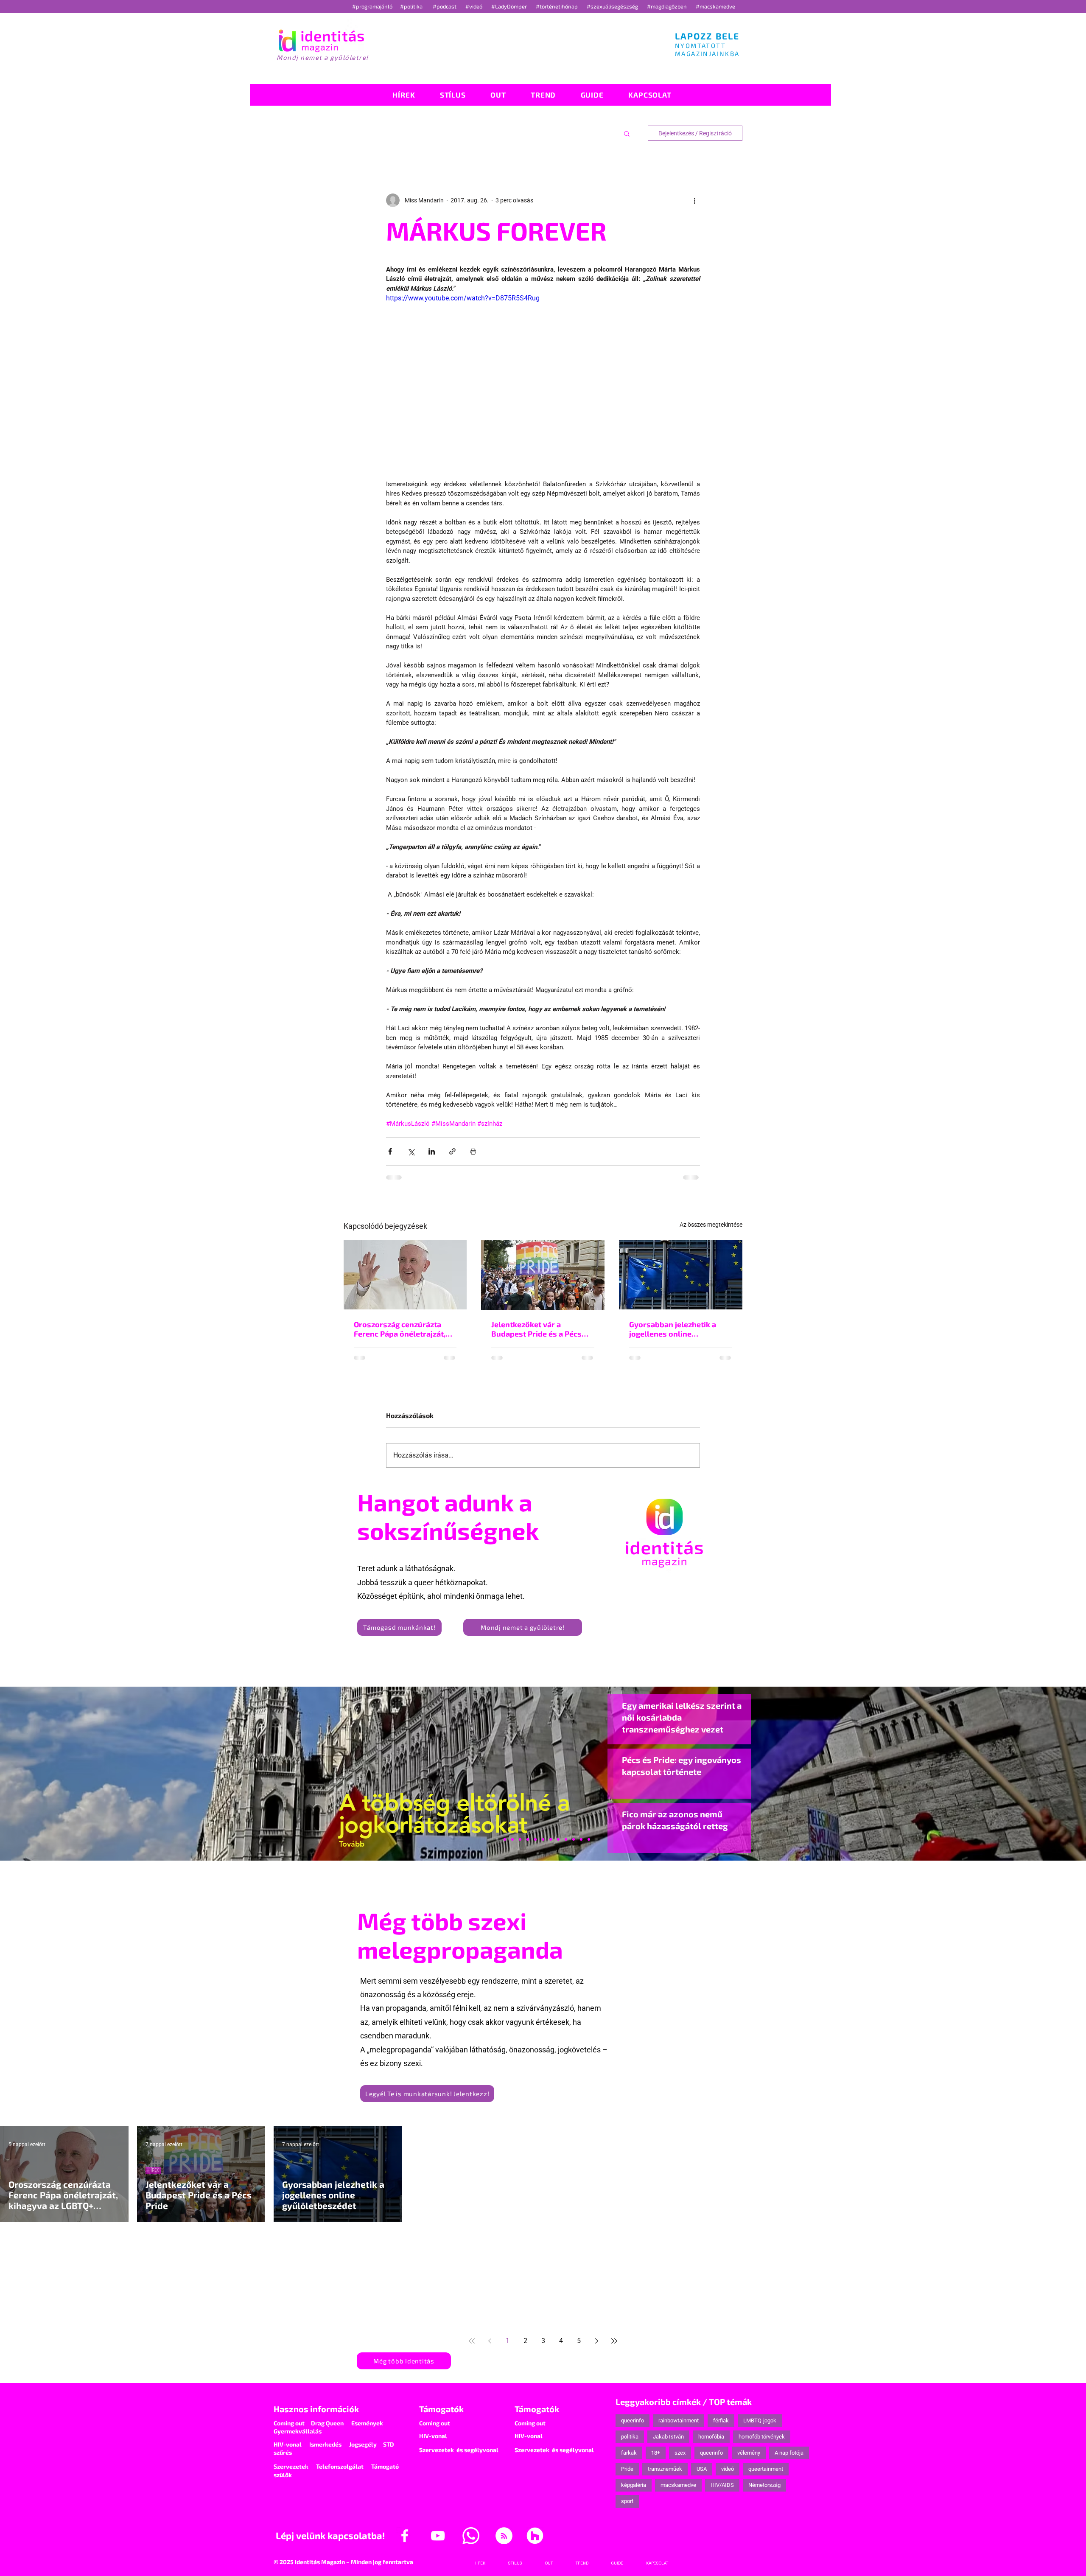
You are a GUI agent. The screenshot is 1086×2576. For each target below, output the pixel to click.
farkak (629, 2453)
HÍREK (153, 2170)
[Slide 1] (497, 1839)
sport (627, 2501)
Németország (764, 2485)
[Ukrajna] (520, 1839)
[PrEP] (528, 1839)
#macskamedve (715, 6)
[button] (627, 133)
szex (680, 2453)
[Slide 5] (581, 1839)
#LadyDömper (510, 6)
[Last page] (614, 2341)
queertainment (766, 2469)
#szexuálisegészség (613, 6)
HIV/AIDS (722, 2485)
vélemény (749, 2453)
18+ (656, 2453)
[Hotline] (512, 1839)
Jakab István (668, 2437)
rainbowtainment (679, 2420)
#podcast (445, 6)
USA (702, 2469)
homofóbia (711, 2437)
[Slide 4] (574, 1839)
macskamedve (678, 2485)
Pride (627, 2469)
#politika (412, 6)
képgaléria (634, 2485)
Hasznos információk (316, 2409)
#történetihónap (558, 6)
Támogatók (441, 2409)
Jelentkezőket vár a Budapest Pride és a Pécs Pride (536, 1329)
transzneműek (665, 2469)
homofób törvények (762, 2437)
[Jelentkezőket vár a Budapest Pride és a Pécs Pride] (543, 1275)
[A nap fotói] (543, 1839)
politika (630, 2437)
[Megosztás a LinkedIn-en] (432, 1151)
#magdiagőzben (667, 6)
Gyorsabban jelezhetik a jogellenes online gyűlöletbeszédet (673, 1329)
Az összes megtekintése (711, 1225)
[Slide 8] (535, 1839)
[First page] (472, 2341)
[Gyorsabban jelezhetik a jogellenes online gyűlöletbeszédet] (681, 1275)
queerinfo (633, 2420)
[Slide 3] (558, 1839)
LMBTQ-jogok (760, 2420)
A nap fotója (789, 2453)
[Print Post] (473, 1151)
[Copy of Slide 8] (589, 1839)
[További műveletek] (695, 200)
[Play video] (543, 381)
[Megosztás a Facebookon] (390, 1151)
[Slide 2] (566, 1839)
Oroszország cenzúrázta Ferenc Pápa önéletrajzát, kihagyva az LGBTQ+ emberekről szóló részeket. (403, 1329)
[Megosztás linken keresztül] (452, 1151)
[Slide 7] (505, 1839)
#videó (474, 6)
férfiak (721, 2420)
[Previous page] (490, 2341)
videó (728, 2469)
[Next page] (596, 2341)
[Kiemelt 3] (551, 1839)
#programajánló (374, 6)
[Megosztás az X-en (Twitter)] (411, 1151)
